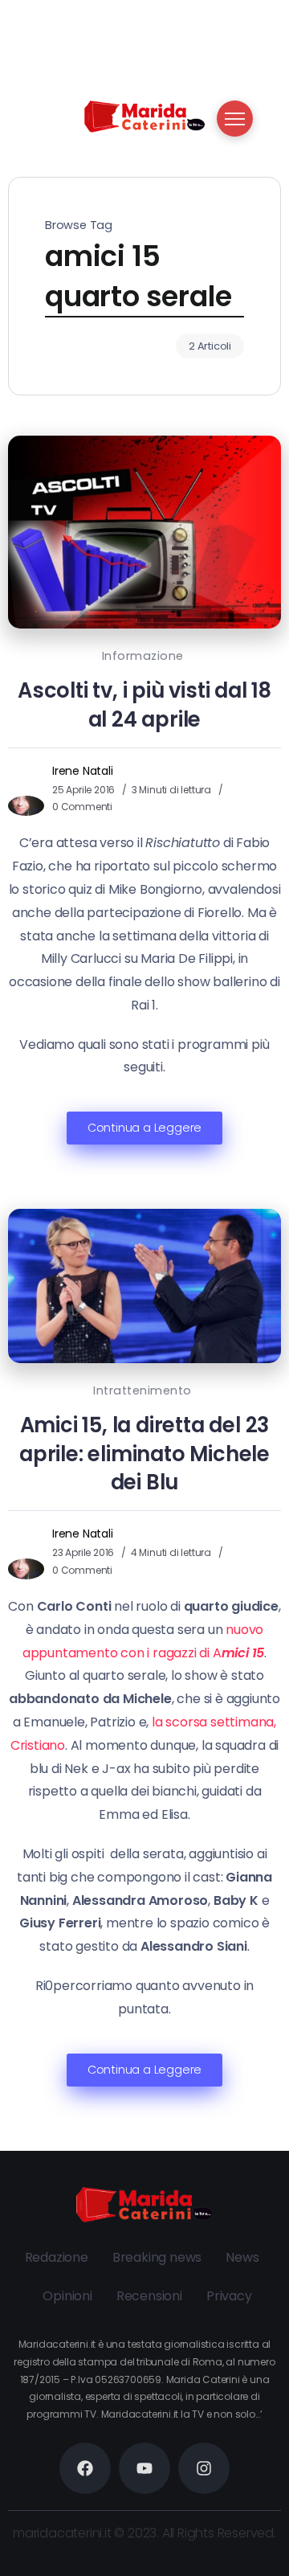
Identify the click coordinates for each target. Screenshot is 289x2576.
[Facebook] (85, 2468)
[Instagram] (204, 2468)
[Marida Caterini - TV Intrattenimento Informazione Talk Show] (144, 115)
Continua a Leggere (144, 1128)
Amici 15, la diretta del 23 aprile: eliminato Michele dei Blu (144, 1454)
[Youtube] (144, 2468)
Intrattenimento (142, 1390)
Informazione (143, 656)
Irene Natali (83, 771)
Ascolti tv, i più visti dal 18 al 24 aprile (144, 705)
